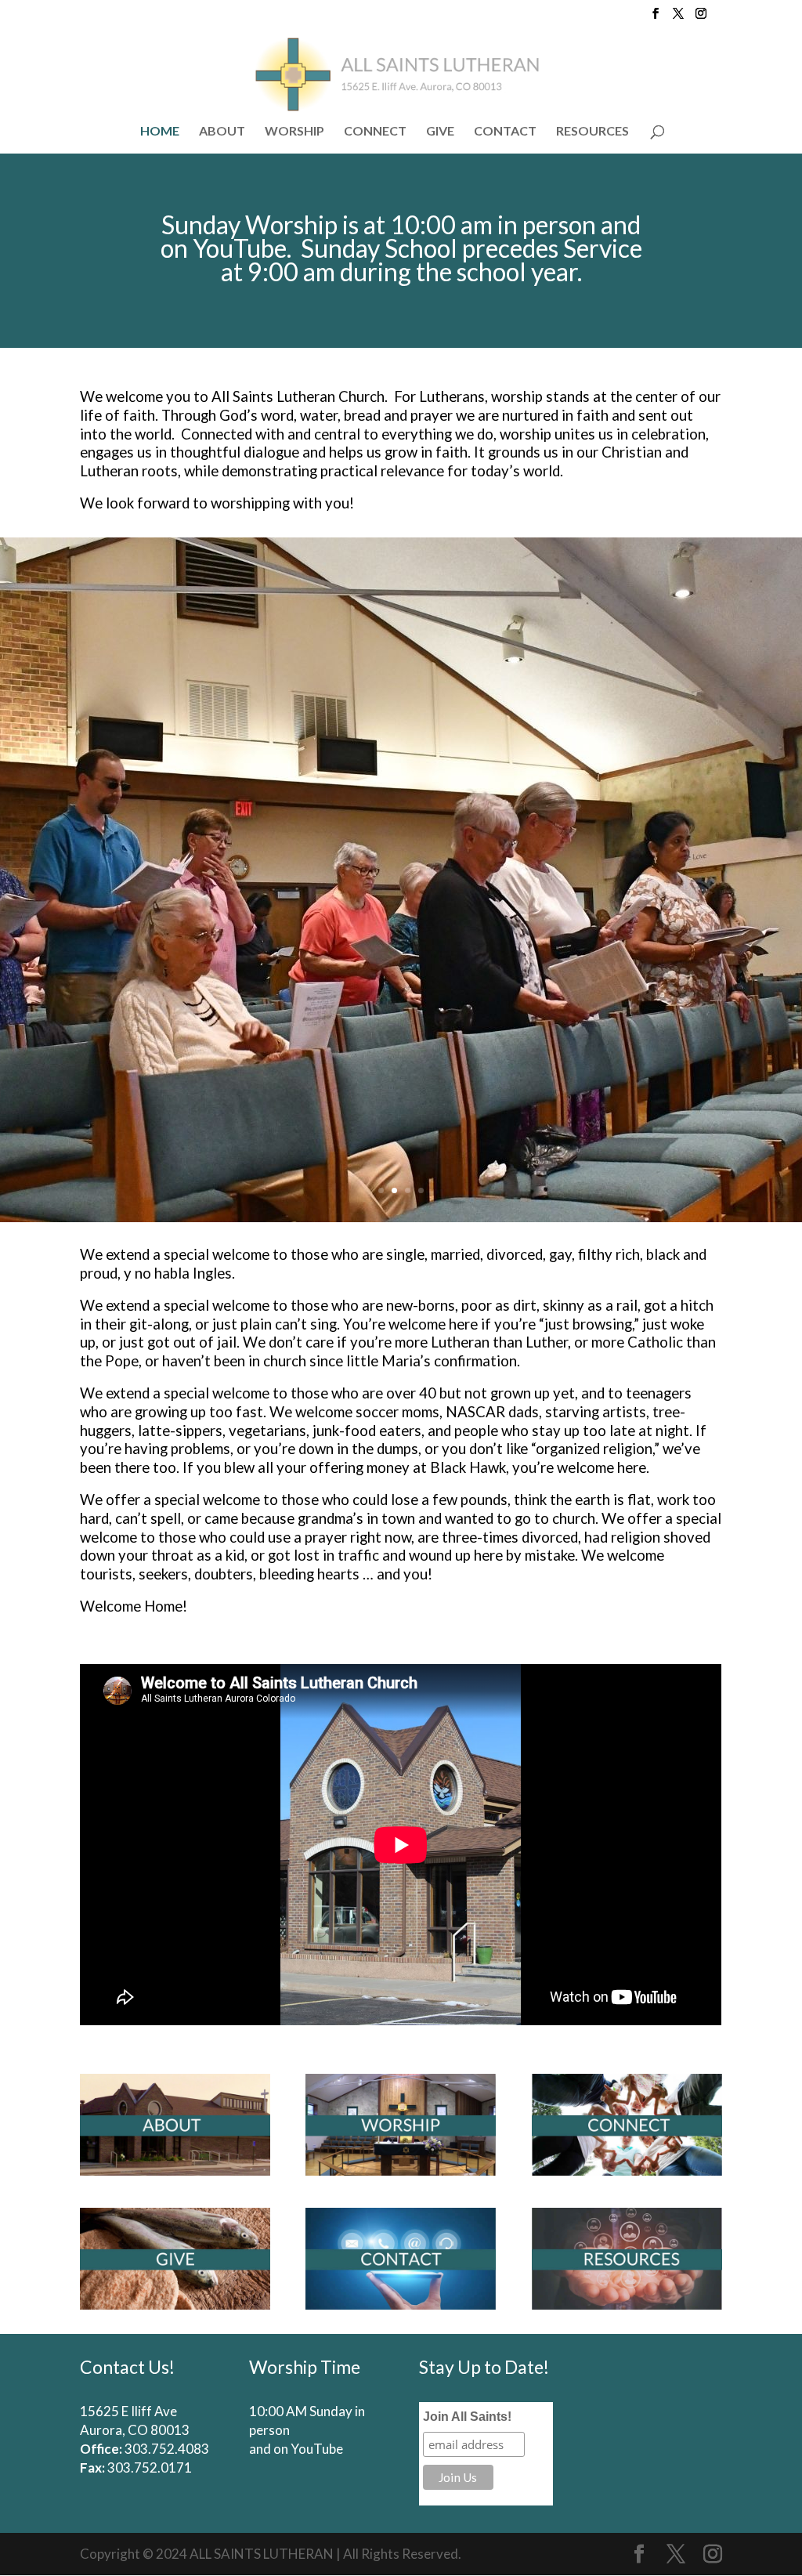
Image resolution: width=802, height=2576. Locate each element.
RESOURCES (592, 132)
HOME (160, 132)
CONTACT (505, 132)
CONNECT (375, 132)
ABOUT (222, 132)
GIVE (440, 132)
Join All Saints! (467, 2417)
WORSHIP (294, 132)
